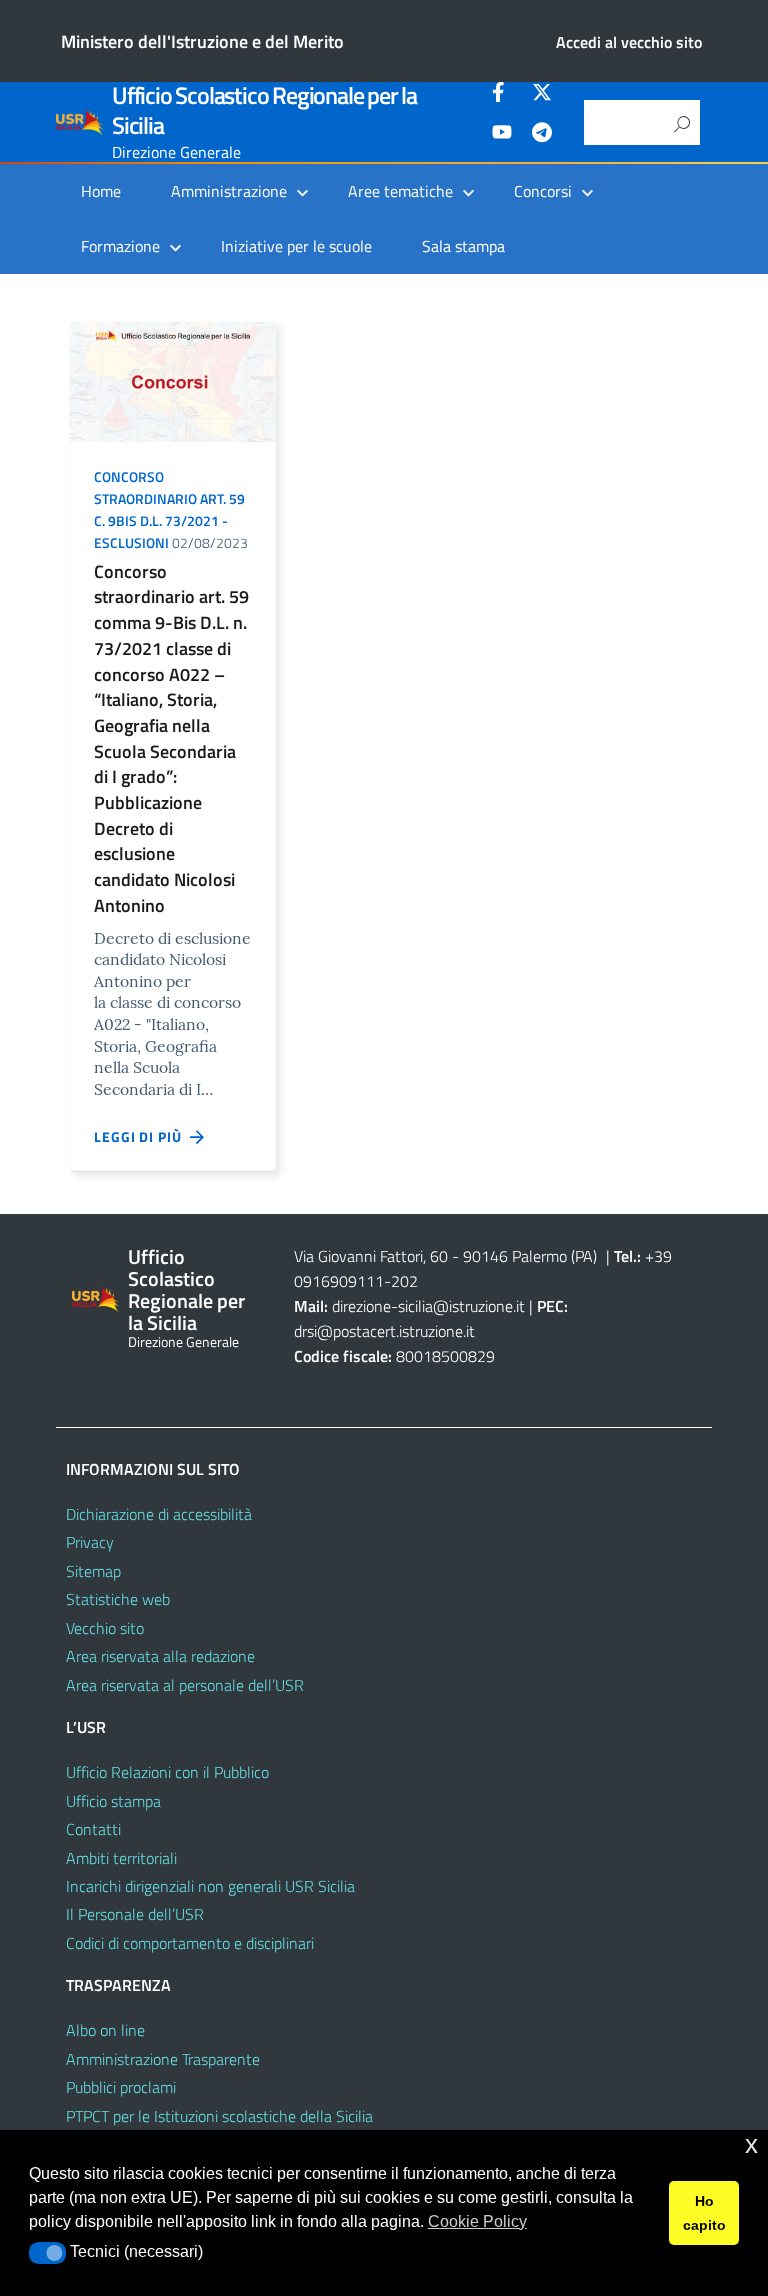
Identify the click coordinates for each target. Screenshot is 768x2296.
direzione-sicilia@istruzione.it (428, 1306)
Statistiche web (118, 1599)
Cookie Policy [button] (477, 2221)
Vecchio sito (105, 1628)
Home (101, 191)
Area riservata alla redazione (160, 1656)
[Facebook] (502, 95)
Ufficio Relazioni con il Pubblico (167, 1772)
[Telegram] (542, 135)
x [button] (751, 2144)
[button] (47, 2253)
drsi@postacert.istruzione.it (384, 1331)
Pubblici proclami (121, 2087)
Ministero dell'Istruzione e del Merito (202, 41)
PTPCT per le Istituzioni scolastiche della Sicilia (219, 2116)
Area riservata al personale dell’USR (185, 1685)
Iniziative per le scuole (296, 246)
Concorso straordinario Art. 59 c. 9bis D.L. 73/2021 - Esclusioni (169, 509)
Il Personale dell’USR (135, 1914)
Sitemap (93, 1571)
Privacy (90, 1542)
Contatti (93, 1829)
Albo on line (105, 2030)
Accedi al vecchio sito (629, 42)
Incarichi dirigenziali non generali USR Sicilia (210, 1886)
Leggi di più (142, 1136)
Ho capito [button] (704, 2213)
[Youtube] (502, 135)
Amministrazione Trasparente (163, 2059)
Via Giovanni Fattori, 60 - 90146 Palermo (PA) (445, 1256)
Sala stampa (463, 246)
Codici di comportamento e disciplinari (190, 1943)
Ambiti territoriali (121, 1858)
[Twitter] (542, 95)
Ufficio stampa (113, 1801)
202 (404, 1281)
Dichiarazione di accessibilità (159, 1514)
